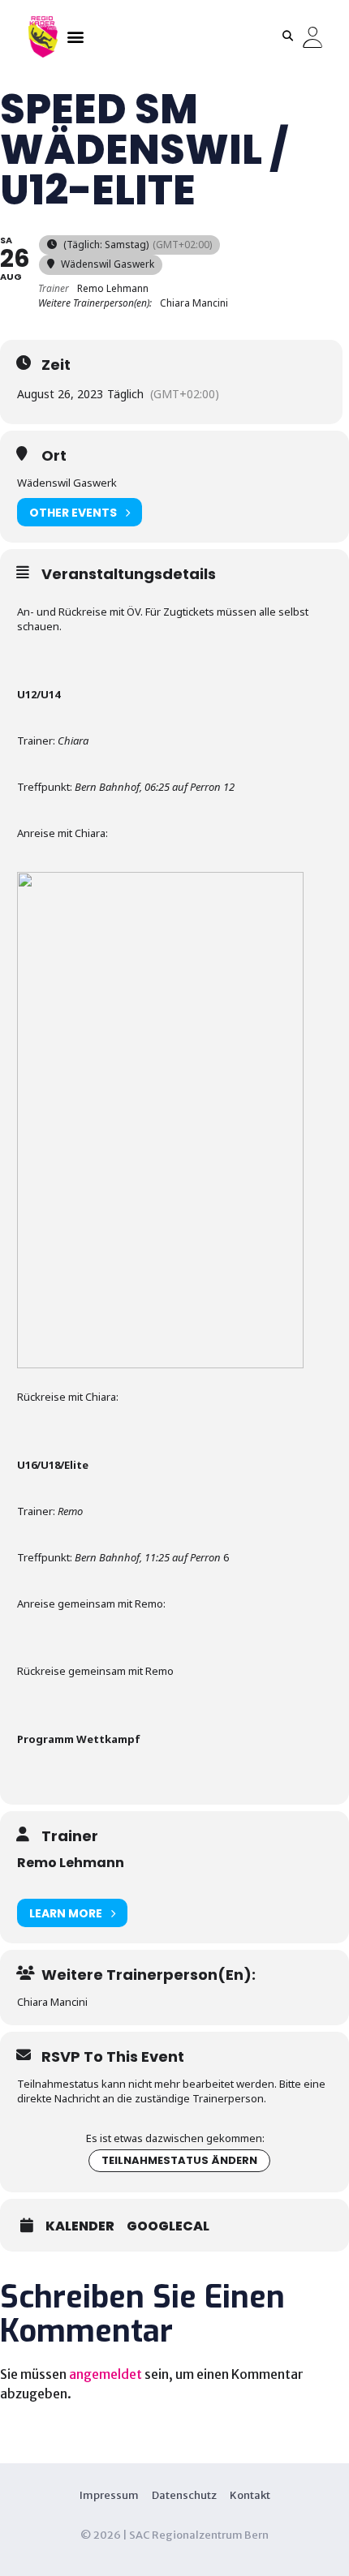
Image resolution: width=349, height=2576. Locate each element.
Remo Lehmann (71, 1863)
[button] (75, 36)
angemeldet (106, 2374)
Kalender (80, 2226)
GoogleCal (168, 2226)
